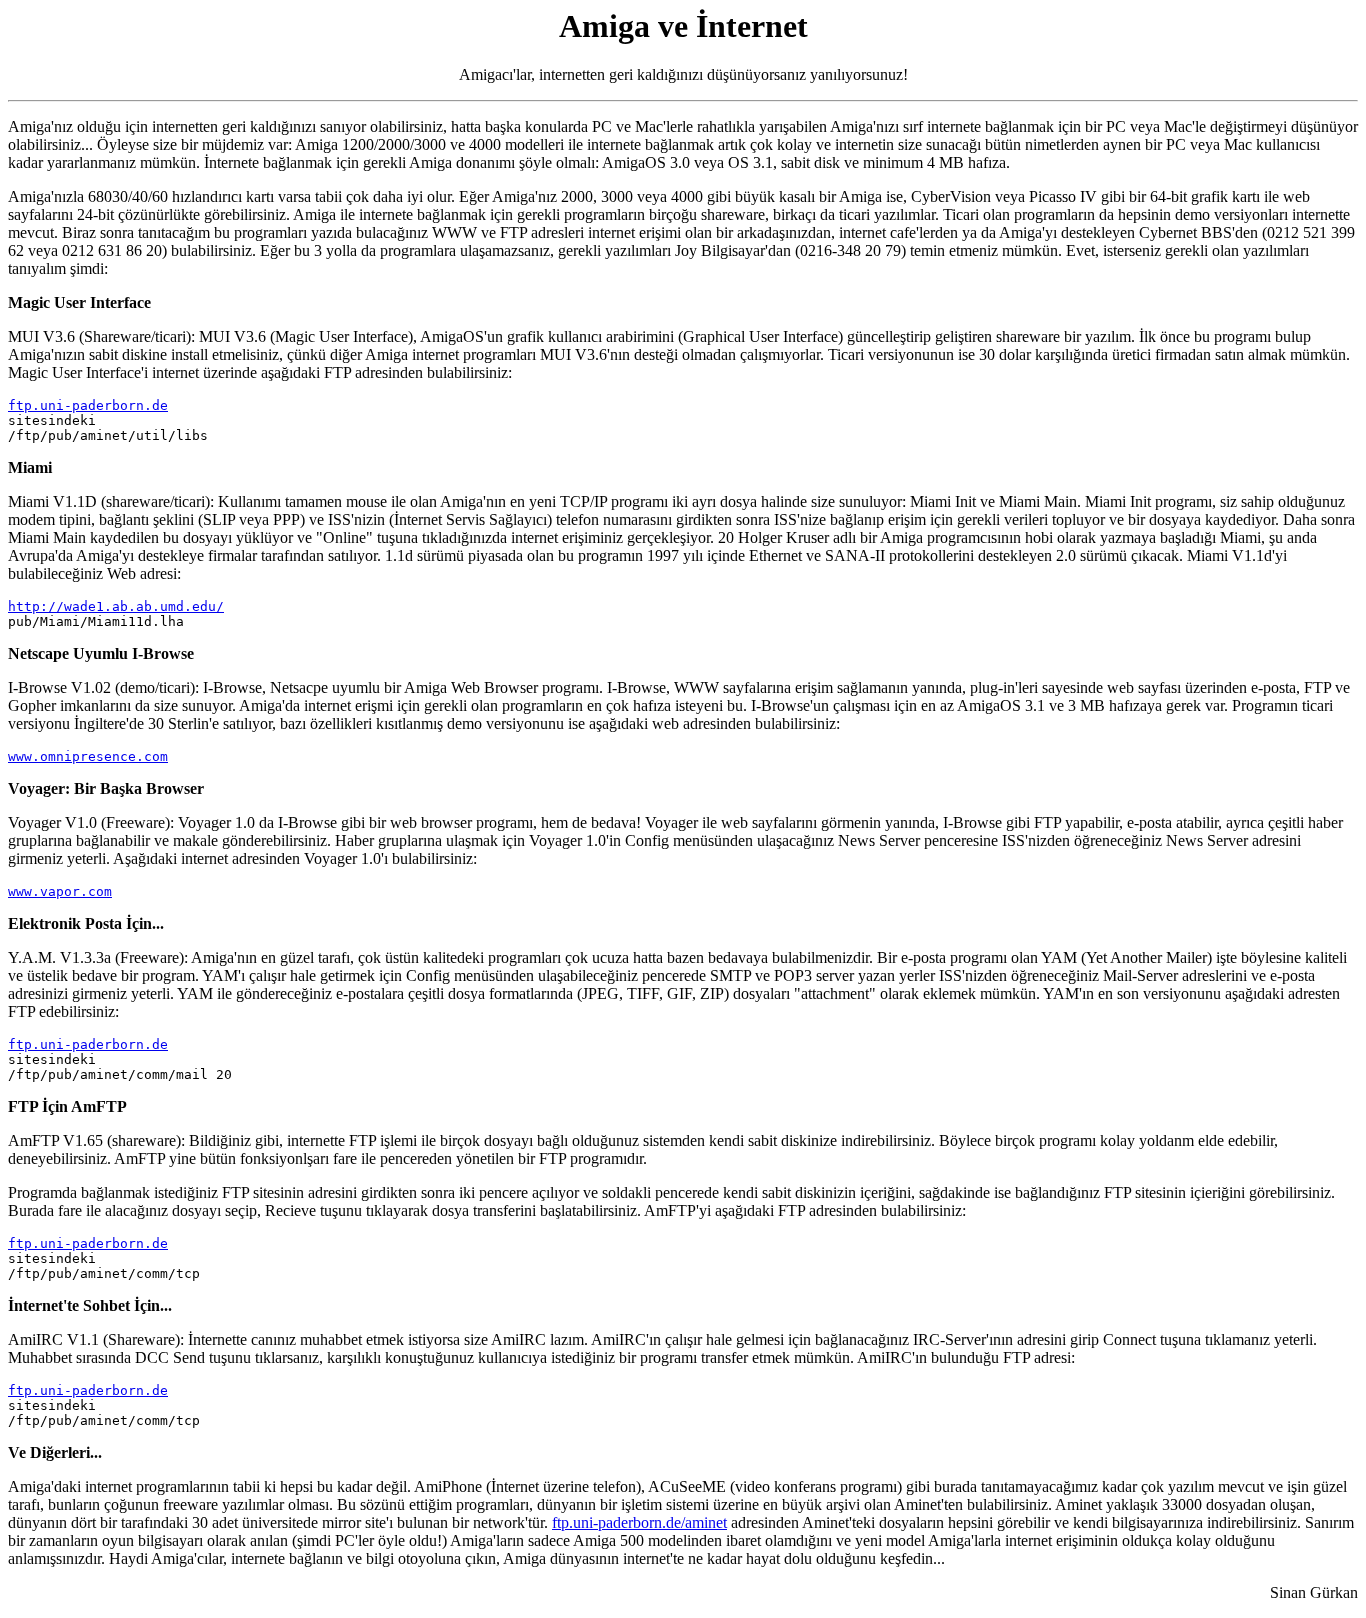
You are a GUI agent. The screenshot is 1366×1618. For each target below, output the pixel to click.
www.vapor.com (60, 891)
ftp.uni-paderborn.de (88, 405)
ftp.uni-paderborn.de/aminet (639, 1522)
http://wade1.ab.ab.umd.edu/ (116, 606)
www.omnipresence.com (88, 756)
